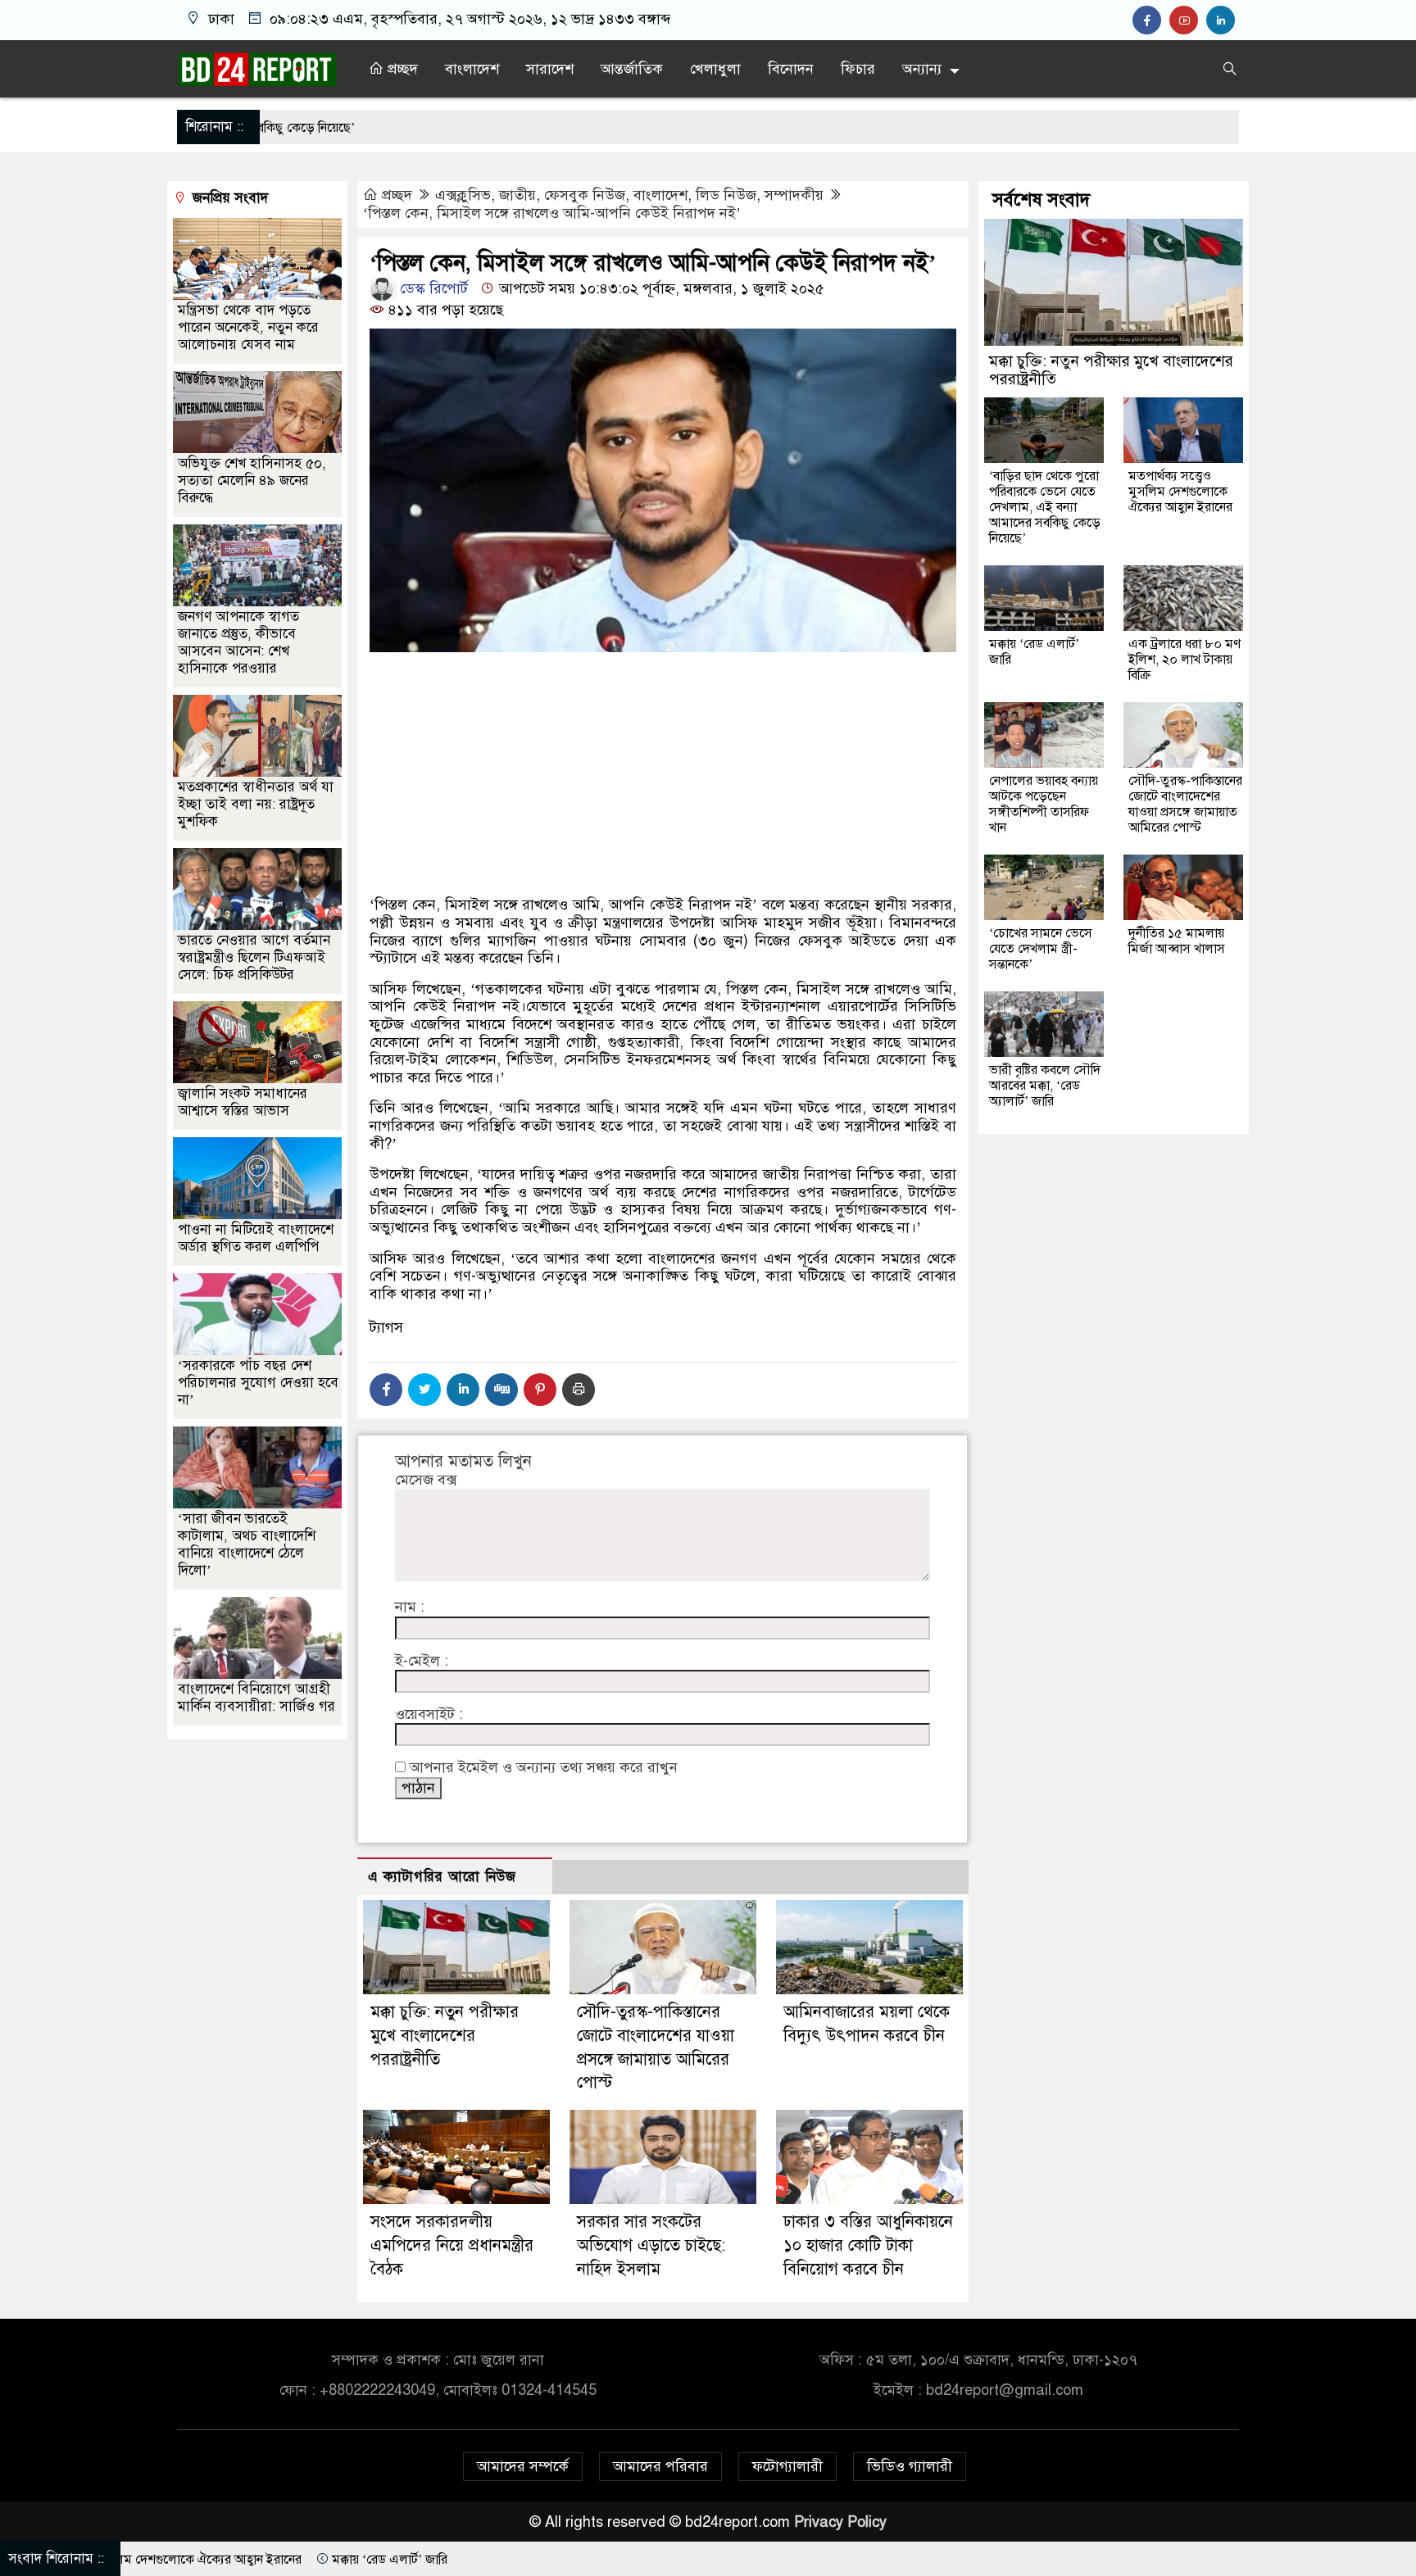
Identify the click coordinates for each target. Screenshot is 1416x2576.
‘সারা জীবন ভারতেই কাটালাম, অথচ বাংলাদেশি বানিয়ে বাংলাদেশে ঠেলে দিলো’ (247, 1544)
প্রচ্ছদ (401, 69)
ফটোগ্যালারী (787, 2466)
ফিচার (858, 69)
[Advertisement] (663, 832)
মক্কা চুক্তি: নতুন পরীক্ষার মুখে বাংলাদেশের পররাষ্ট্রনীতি (445, 2036)
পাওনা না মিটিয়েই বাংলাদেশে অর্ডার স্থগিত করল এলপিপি (256, 1237)
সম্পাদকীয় (794, 195)
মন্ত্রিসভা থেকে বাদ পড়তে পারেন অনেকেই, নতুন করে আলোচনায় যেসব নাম (248, 327)
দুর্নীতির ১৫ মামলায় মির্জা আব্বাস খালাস (1177, 940)
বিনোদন (791, 69)
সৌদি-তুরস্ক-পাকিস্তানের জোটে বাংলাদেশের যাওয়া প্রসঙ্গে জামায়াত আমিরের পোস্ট (1185, 803)
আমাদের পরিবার (660, 2466)
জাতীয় (517, 195)
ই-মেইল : (422, 1661)
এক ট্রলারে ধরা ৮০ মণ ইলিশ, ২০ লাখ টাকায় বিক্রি (1185, 659)
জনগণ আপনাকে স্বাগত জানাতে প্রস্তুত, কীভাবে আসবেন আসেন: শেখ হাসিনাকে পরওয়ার (238, 642)
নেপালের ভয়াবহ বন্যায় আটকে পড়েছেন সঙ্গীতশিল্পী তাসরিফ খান (1044, 803)
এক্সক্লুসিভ (463, 195)
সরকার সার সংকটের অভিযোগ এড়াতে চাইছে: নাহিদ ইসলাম (651, 2245)
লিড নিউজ (726, 195)
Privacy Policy (840, 2522)
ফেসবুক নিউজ (585, 195)
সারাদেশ (550, 69)
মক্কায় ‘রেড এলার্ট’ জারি (1034, 651)
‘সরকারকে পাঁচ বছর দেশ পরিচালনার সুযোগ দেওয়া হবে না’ (258, 1382)
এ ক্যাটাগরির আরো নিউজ (442, 1877)
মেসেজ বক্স (426, 1480)
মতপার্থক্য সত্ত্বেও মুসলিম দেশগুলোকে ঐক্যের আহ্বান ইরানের (1180, 491)
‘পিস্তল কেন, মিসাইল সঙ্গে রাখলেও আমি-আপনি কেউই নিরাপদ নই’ (552, 213)
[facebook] (1151, 20)
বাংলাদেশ (472, 69)
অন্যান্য (922, 69)
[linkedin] (1223, 20)
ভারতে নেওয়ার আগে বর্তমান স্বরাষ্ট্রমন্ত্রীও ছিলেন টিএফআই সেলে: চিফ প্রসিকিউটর (254, 957)
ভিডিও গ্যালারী (910, 2466)
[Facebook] (386, 1390)
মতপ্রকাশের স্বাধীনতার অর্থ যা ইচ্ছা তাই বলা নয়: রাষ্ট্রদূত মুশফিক (256, 803)
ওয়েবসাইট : (429, 1714)
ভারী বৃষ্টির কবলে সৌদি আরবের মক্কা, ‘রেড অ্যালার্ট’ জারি (1045, 1085)
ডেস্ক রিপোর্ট (432, 288)
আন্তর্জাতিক (632, 69)
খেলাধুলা (715, 69)
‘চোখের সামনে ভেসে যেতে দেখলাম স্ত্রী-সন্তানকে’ (1041, 948)
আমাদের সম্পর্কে (523, 2466)
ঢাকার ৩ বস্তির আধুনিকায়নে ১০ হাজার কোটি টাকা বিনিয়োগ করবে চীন (868, 2245)
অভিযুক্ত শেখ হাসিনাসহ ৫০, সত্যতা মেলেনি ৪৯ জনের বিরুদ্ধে (252, 480)
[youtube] (1188, 20)
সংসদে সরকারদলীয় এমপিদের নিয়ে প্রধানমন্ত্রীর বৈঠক (452, 2245)
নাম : (410, 1607)
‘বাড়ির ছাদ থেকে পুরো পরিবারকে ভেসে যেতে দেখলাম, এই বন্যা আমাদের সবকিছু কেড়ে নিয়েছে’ (1045, 506)
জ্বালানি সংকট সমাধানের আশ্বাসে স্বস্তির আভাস (243, 1101)
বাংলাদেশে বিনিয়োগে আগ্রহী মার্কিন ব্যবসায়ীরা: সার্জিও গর (256, 1697)
